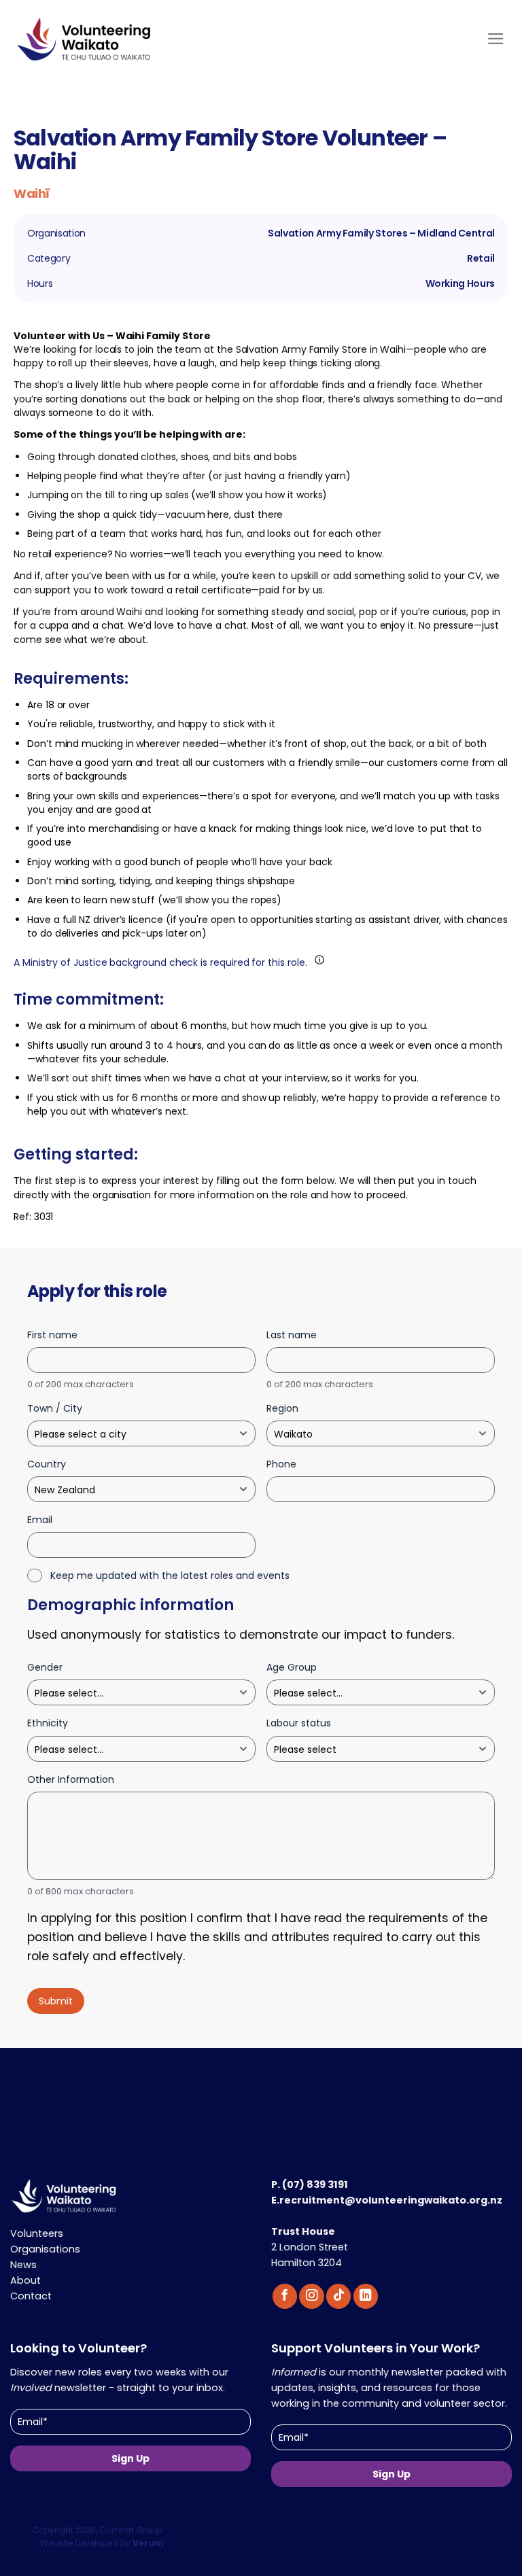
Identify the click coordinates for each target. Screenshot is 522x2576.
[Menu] (496, 39)
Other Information (71, 1779)
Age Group (292, 1667)
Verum (148, 2543)
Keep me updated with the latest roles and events (170, 1576)
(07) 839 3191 (315, 2185)
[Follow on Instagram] (311, 2296)
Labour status (299, 1723)
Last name (292, 1335)
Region (282, 1408)
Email (40, 1520)
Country (47, 1464)
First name (52, 1335)
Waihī (32, 193)
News (23, 2265)
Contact (31, 2296)
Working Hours (460, 284)
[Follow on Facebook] (285, 2296)
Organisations (45, 2249)
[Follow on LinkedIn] (366, 2296)
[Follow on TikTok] (338, 2296)
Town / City (55, 1408)
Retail (481, 259)
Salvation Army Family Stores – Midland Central (381, 233)
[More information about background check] (319, 960)
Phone (281, 1464)
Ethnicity (48, 1723)
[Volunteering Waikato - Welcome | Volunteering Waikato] (122, 46)
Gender (45, 1667)
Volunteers (37, 2233)
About (25, 2280)
